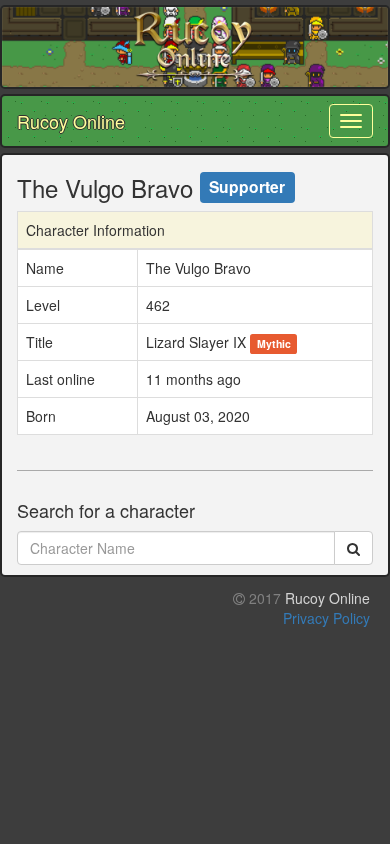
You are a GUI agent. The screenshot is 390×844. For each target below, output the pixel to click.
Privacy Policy (326, 618)
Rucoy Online (71, 121)
